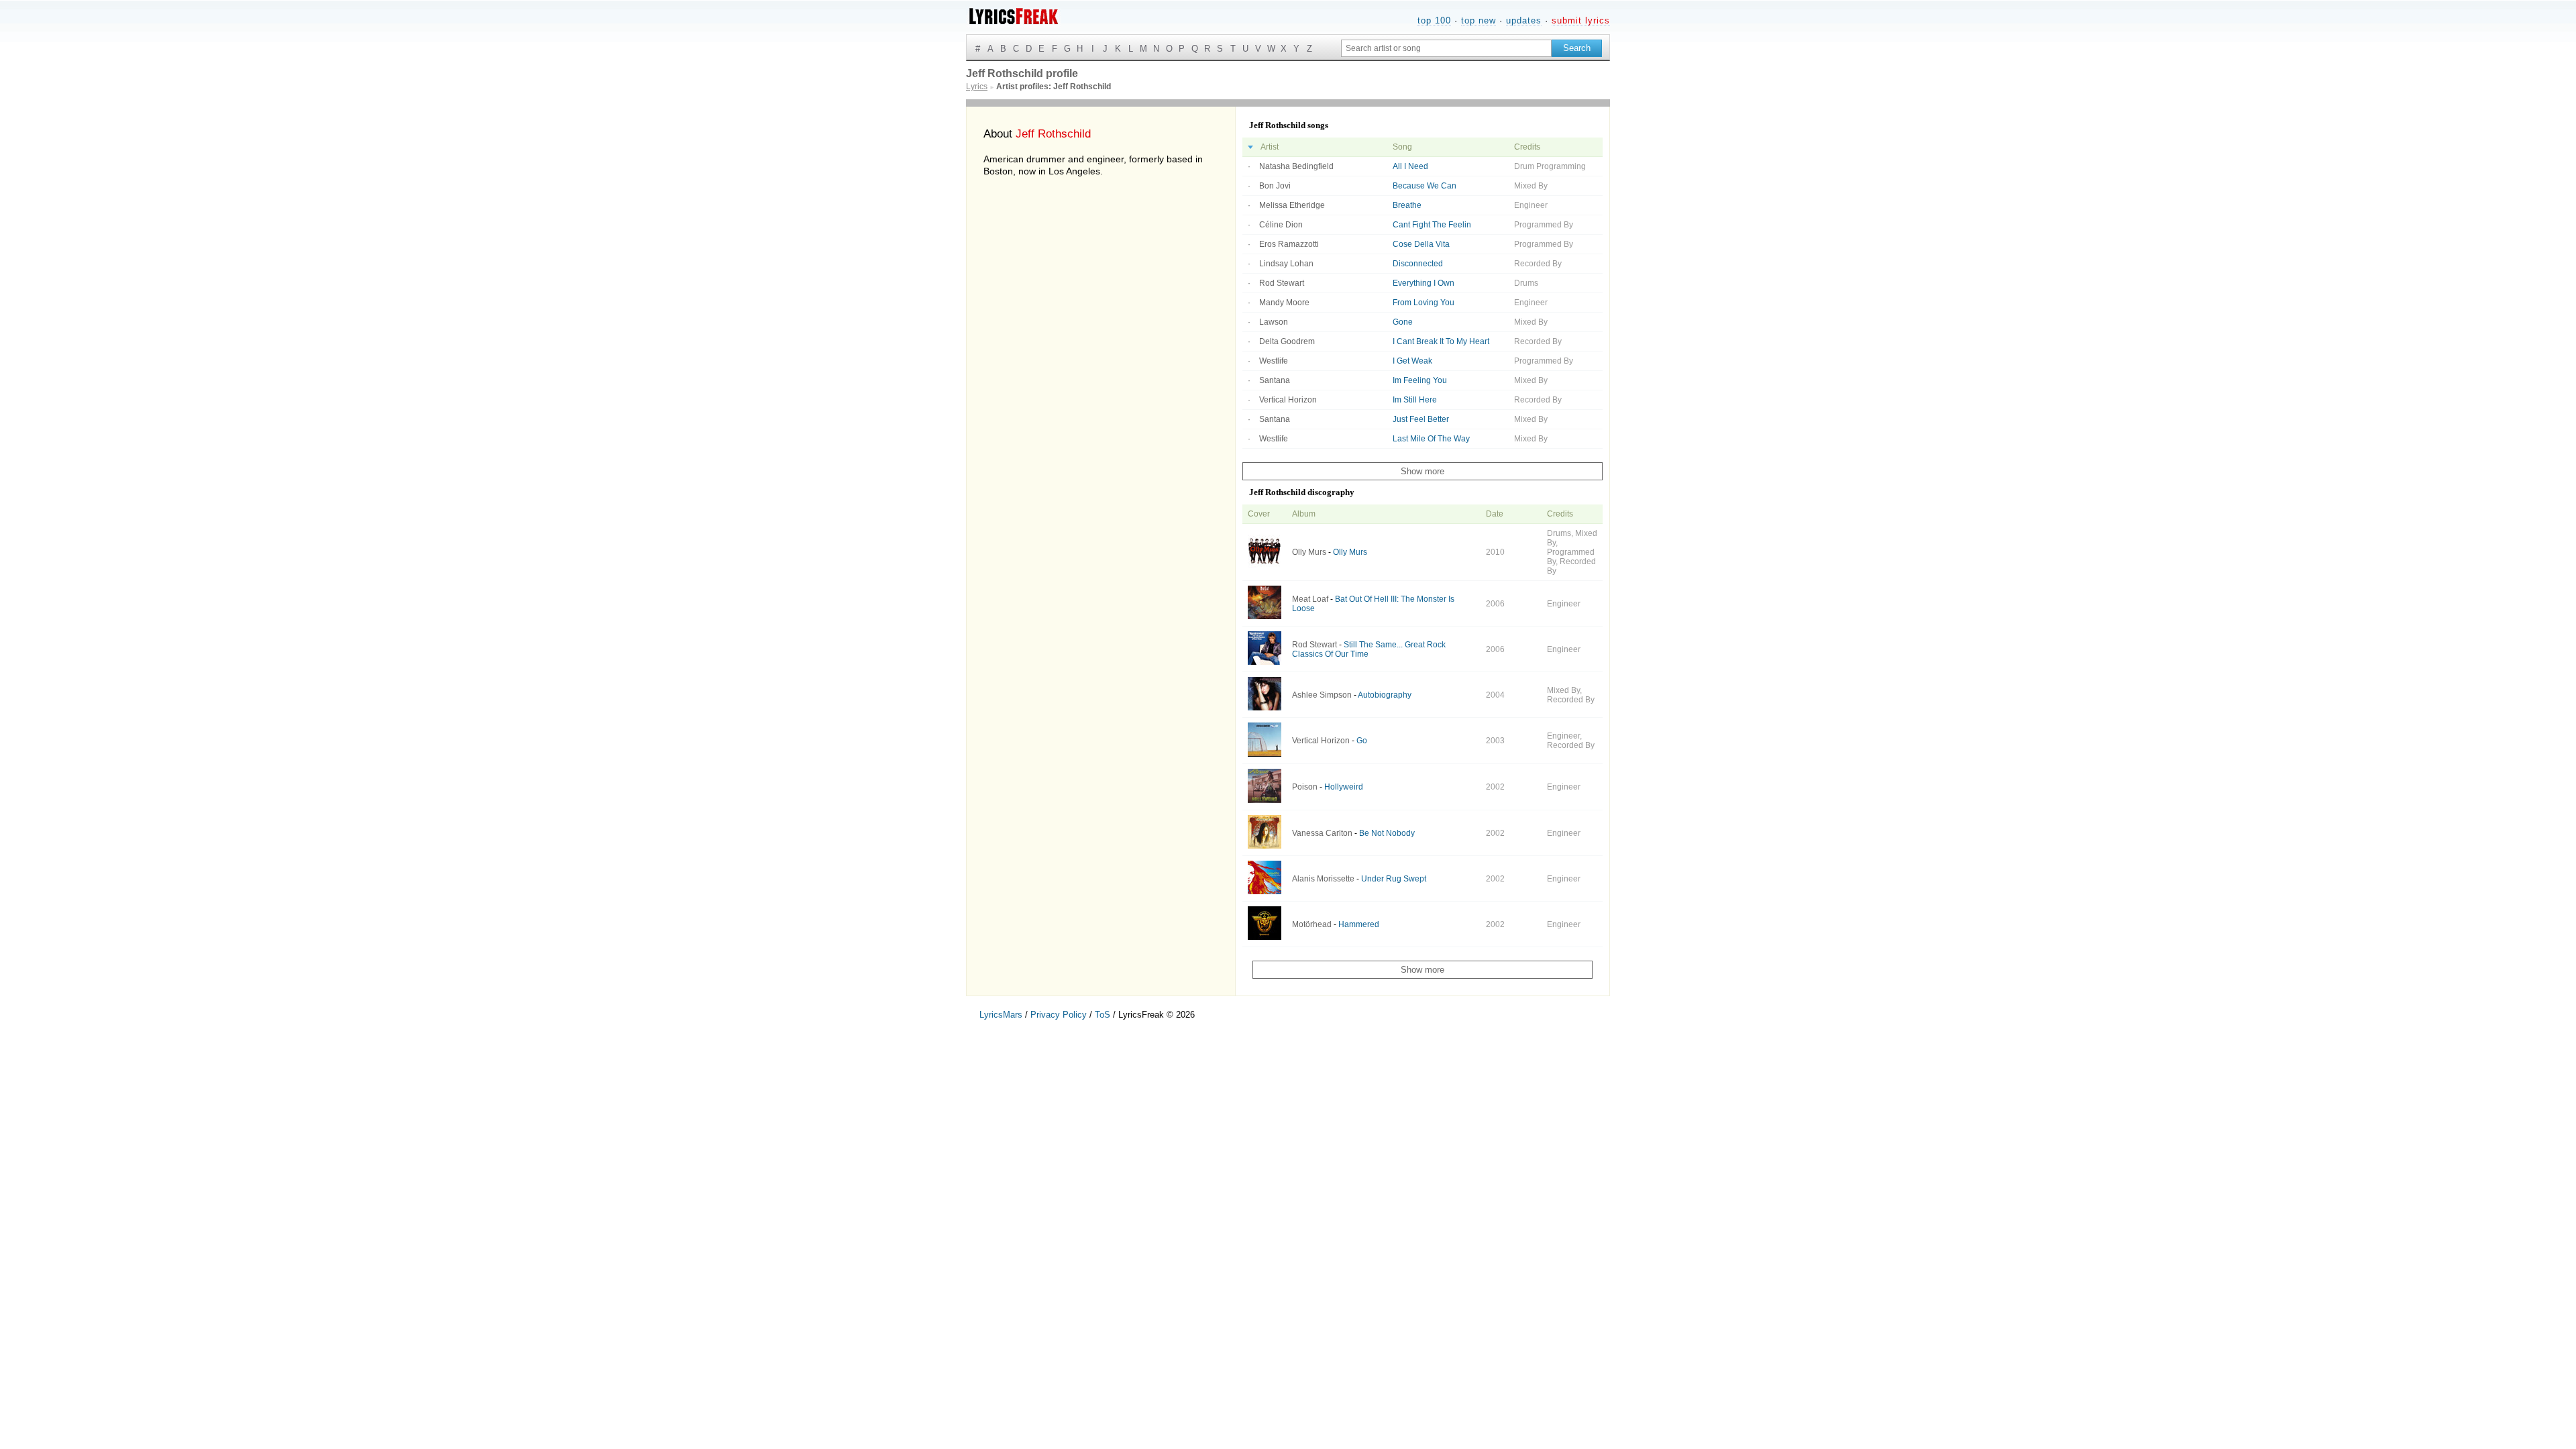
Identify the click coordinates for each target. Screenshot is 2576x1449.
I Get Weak (1412, 361)
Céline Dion (1281, 225)
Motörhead (1312, 924)
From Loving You (1424, 303)
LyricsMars (1001, 1015)
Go (1362, 741)
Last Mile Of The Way (1431, 439)
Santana (1275, 380)
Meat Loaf (1310, 599)
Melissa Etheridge (1292, 205)
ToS (1103, 1015)
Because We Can (1425, 186)
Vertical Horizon (1288, 400)
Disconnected (1418, 264)
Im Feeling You (1420, 380)
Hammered (1359, 924)
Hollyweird (1344, 787)
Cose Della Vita (1421, 244)
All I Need (1410, 166)
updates (1524, 20)
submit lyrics (1581, 20)
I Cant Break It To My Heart (1441, 341)
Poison (1305, 787)
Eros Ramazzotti (1289, 244)
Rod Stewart (1282, 283)
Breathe (1407, 205)
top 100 (1434, 20)
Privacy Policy (1059, 1015)
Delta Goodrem (1287, 341)
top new (1479, 20)
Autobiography (1385, 695)
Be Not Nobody (1387, 833)
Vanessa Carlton (1322, 833)
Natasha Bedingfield (1296, 166)
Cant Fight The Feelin (1432, 225)
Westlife (1274, 361)
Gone (1403, 322)
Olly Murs (1309, 552)
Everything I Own (1424, 283)
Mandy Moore (1284, 303)
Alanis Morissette (1323, 879)
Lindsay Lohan (1286, 264)
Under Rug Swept (1394, 879)
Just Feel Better (1421, 419)
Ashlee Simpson (1322, 695)
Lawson (1274, 322)
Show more (1423, 471)
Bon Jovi (1275, 186)
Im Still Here (1415, 400)
